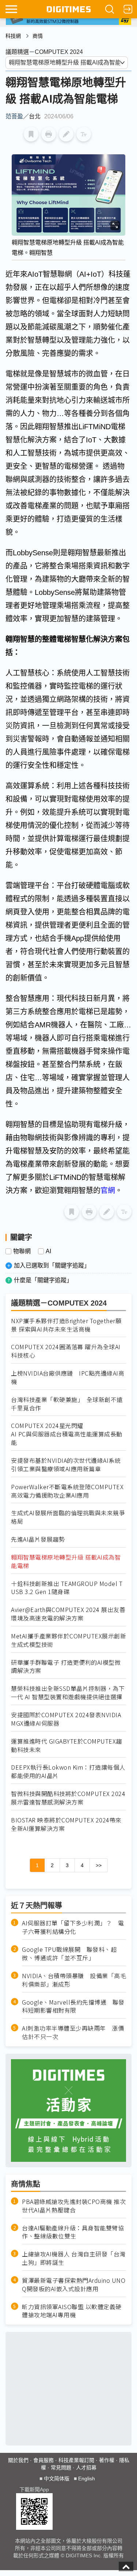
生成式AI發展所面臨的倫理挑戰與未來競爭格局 (68, 1517)
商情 (38, 36)
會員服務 (43, 2460)
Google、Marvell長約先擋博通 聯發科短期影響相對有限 (73, 2006)
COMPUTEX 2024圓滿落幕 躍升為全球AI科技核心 (66, 1351)
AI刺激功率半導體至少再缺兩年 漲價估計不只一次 (73, 2032)
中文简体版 (57, 2479)
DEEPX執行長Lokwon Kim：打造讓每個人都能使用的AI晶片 (68, 1771)
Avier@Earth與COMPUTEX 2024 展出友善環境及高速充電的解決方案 (68, 1614)
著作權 (107, 2460)
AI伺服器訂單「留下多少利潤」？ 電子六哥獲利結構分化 (73, 1927)
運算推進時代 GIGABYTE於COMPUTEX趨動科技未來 (66, 1745)
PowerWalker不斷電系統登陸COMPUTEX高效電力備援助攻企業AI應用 (67, 1491)
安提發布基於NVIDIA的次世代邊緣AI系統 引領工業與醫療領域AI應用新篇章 (66, 1465)
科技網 (13, 36)
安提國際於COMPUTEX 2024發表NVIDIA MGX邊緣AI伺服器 (66, 1719)
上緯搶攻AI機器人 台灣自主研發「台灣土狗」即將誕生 (74, 2258)
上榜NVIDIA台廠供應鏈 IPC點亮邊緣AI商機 (68, 1377)
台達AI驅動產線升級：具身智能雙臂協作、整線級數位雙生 (73, 2232)
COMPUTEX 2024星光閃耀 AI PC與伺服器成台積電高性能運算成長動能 (67, 1434)
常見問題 (61, 2468)
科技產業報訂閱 (76, 2460)
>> (99, 1865)
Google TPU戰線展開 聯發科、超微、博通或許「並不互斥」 (69, 1954)
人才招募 (86, 2468)
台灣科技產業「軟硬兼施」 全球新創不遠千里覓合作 (67, 1404)
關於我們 (18, 2460)
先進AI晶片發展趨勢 (38, 1539)
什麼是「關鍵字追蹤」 (43, 1280)
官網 (108, 1191)
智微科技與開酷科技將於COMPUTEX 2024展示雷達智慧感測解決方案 (68, 1798)
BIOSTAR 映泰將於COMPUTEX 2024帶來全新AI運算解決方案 (66, 1824)
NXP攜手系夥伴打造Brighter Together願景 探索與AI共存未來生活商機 (66, 1325)
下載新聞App (34, 2489)
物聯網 (22, 1251)
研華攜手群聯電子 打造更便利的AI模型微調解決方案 (66, 1667)
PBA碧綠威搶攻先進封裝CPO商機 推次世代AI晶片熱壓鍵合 (74, 2206)
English (87, 2479)
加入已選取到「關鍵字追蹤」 (52, 1265)
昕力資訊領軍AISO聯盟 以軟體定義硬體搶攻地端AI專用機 (72, 2311)
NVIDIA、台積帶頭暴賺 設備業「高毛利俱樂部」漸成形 (74, 1980)
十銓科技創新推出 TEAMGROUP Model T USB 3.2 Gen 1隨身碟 (67, 1588)
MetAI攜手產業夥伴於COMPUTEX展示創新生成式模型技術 (68, 1640)
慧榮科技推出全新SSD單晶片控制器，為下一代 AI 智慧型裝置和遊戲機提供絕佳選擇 (68, 1693)
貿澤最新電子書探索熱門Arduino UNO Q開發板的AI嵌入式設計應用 (74, 2285)
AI (48, 1251)
